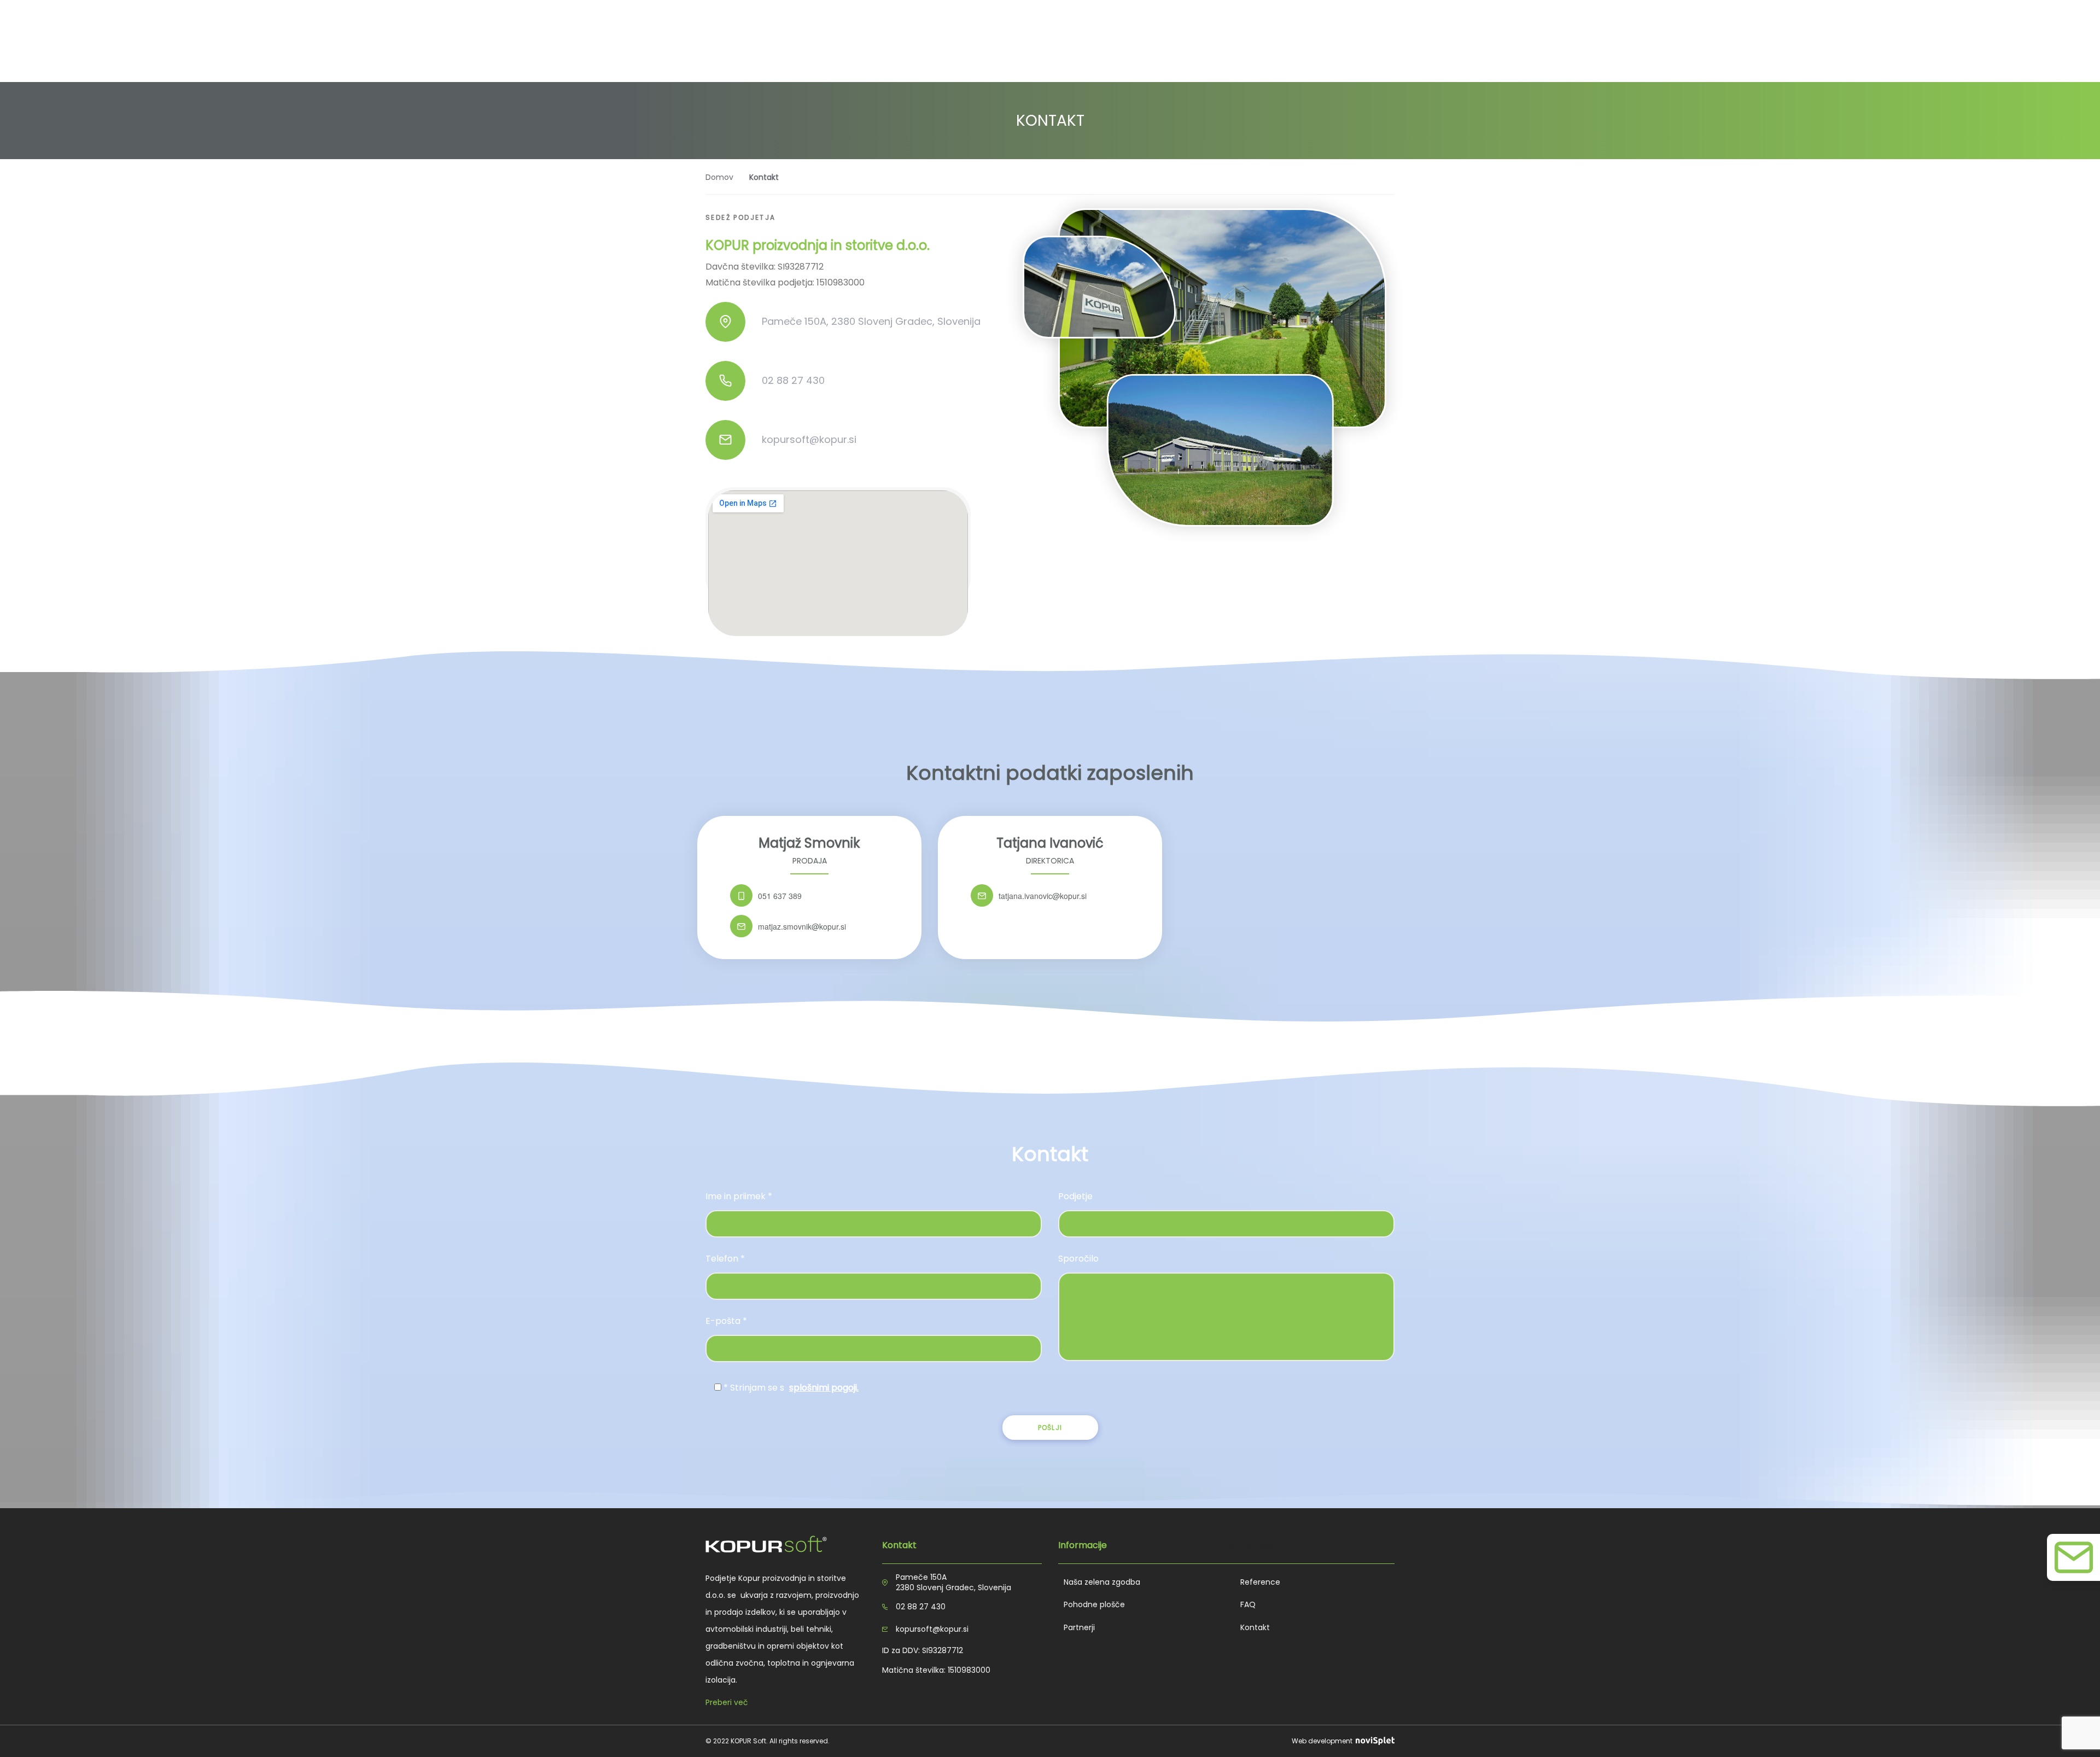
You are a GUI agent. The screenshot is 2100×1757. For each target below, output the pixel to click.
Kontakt (1255, 1627)
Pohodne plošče (1094, 1604)
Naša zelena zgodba (1102, 1582)
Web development (1323, 1741)
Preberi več (727, 1702)
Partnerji (1079, 1627)
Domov (719, 177)
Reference (1260, 1582)
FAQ (1248, 1604)
